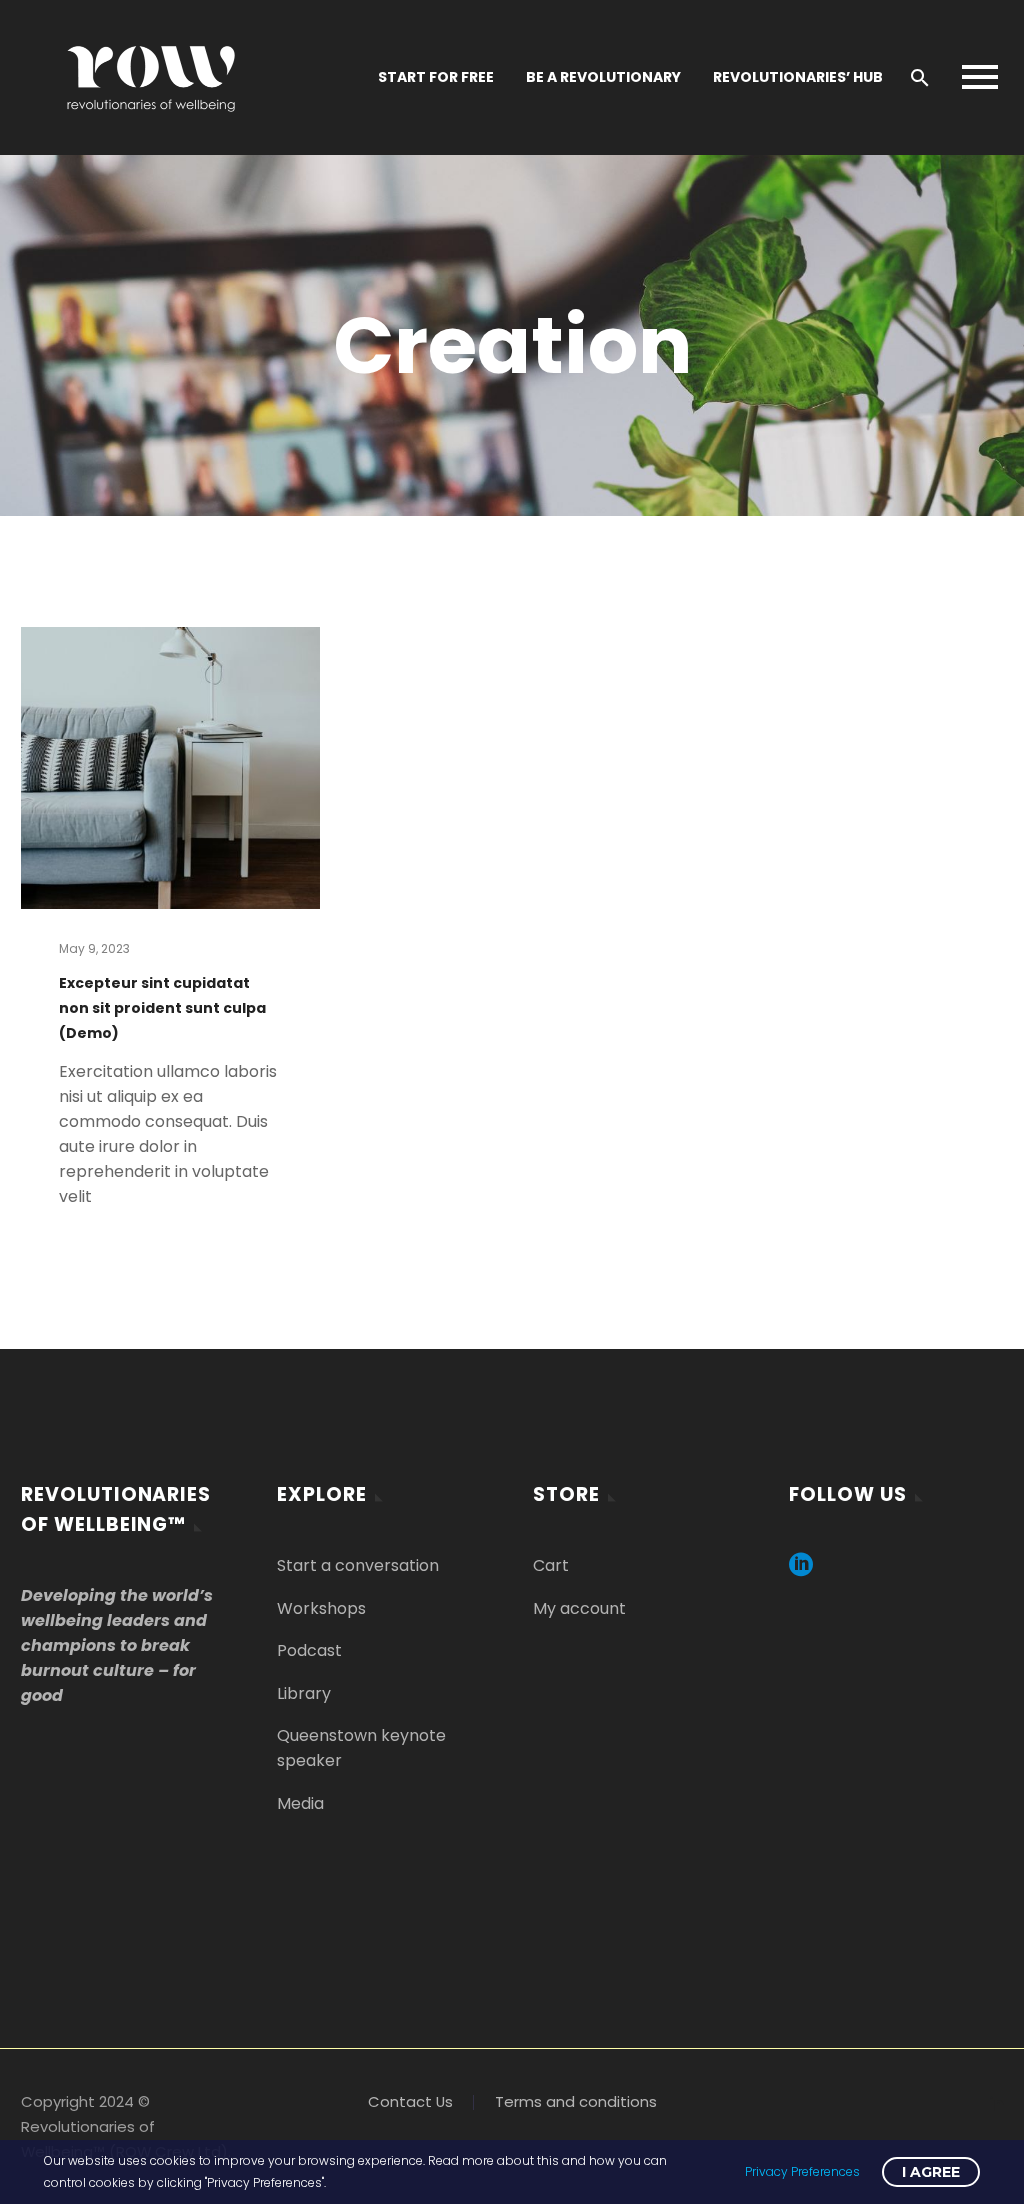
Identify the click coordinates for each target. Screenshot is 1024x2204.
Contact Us (410, 2102)
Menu (980, 77)
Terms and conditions (576, 2102)
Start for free (436, 77)
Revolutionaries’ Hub (798, 77)
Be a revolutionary (603, 77)
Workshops (321, 1608)
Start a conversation (358, 1565)
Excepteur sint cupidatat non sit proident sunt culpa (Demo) (162, 1008)
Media (300, 1803)
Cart (551, 1565)
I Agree (931, 2172)
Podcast (309, 1650)
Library (304, 1693)
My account (579, 1608)
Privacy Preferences (802, 2171)
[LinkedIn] (997, 2103)
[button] (920, 77)
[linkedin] (801, 1571)
